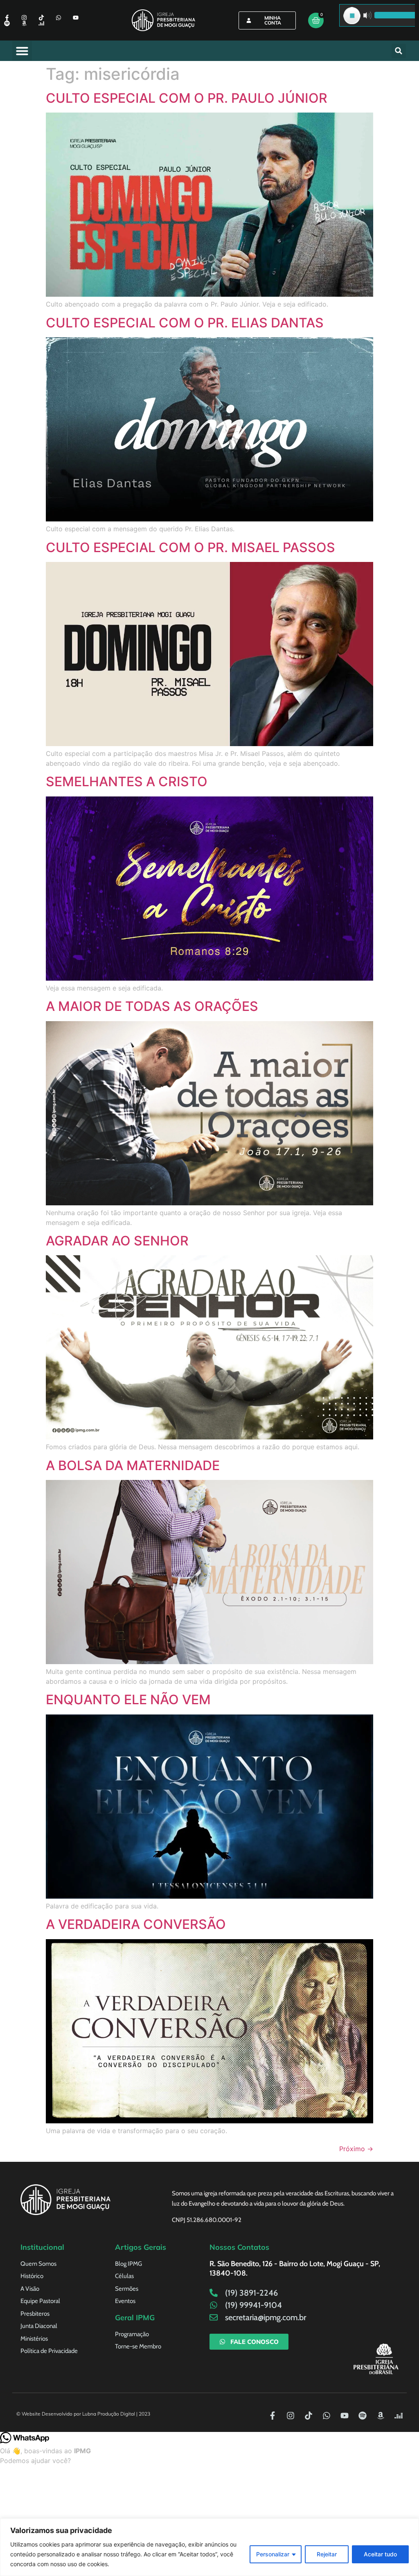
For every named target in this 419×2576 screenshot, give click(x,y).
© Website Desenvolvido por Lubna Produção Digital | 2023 (83, 2414)
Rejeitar (327, 2554)
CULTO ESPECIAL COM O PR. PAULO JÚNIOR (187, 98)
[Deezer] (41, 23)
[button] (22, 51)
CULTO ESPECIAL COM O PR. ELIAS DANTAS (185, 323)
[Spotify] (7, 23)
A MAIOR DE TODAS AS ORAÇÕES (152, 1006)
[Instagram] (24, 18)
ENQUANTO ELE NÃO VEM (128, 1700)
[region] (209, 2547)
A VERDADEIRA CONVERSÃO (136, 1924)
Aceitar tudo (380, 2554)
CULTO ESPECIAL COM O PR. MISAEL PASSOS (190, 547)
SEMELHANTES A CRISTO (127, 782)
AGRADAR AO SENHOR (117, 1241)
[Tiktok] (41, 18)
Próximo (356, 2149)
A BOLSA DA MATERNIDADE (133, 1465)
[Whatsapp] (59, 18)
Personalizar (273, 2554)
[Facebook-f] (7, 18)
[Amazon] (24, 23)
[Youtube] (76, 18)
